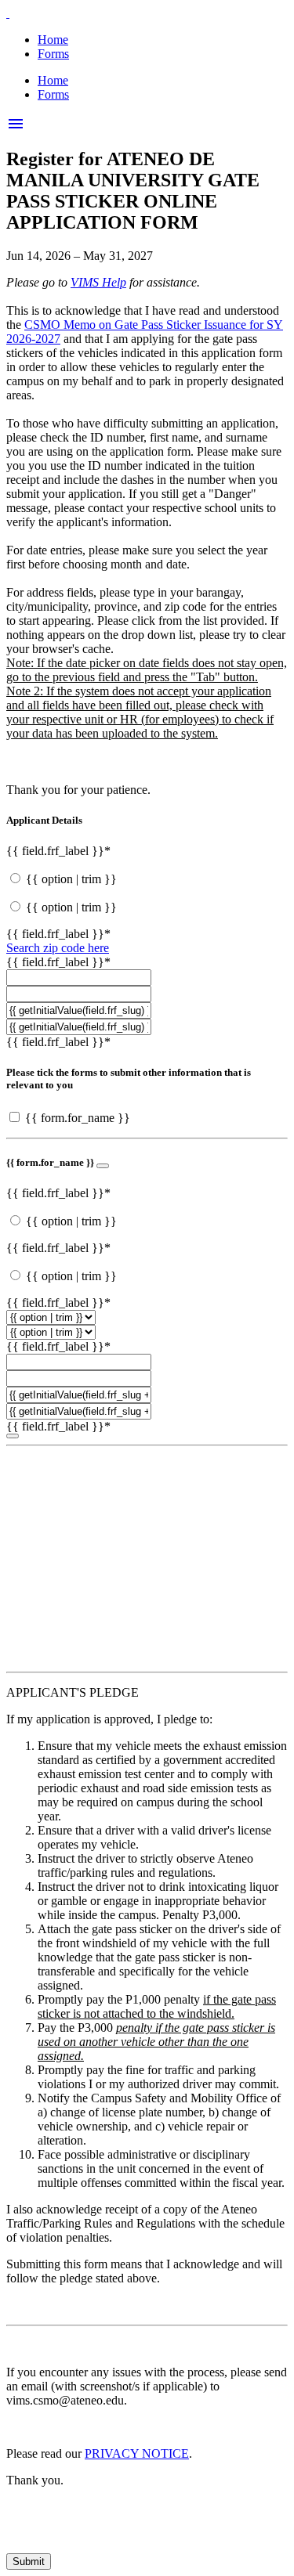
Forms (53, 54)
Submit (29, 2562)
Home (53, 40)
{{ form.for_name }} (78, 1118)
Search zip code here (58, 948)
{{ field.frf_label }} (58, 851)
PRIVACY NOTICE (137, 2453)
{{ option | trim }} (71, 879)
